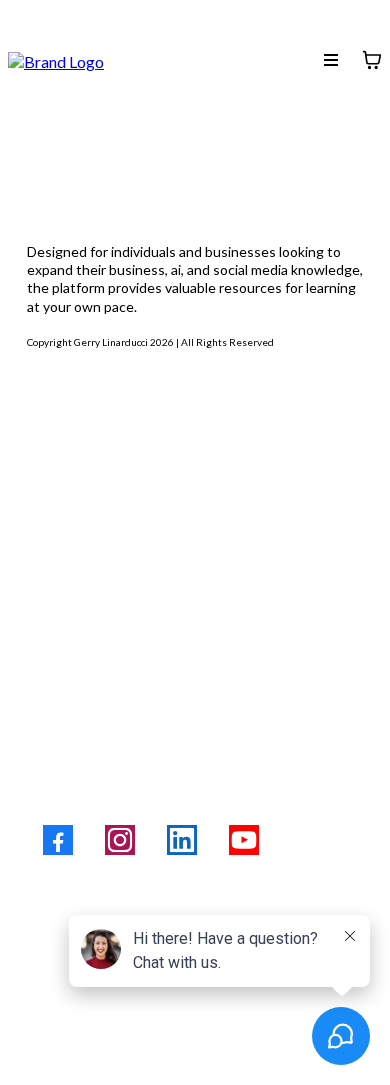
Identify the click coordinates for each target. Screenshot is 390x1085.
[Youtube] (244, 840)
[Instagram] (120, 840)
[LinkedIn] (182, 840)
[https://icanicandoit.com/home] (56, 58)
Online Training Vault (122, 486)
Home (54, 442)
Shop (49, 530)
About (55, 574)
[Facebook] (58, 840)
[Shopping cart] (372, 60)
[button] (331, 60)
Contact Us (77, 618)
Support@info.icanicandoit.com (169, 767)
